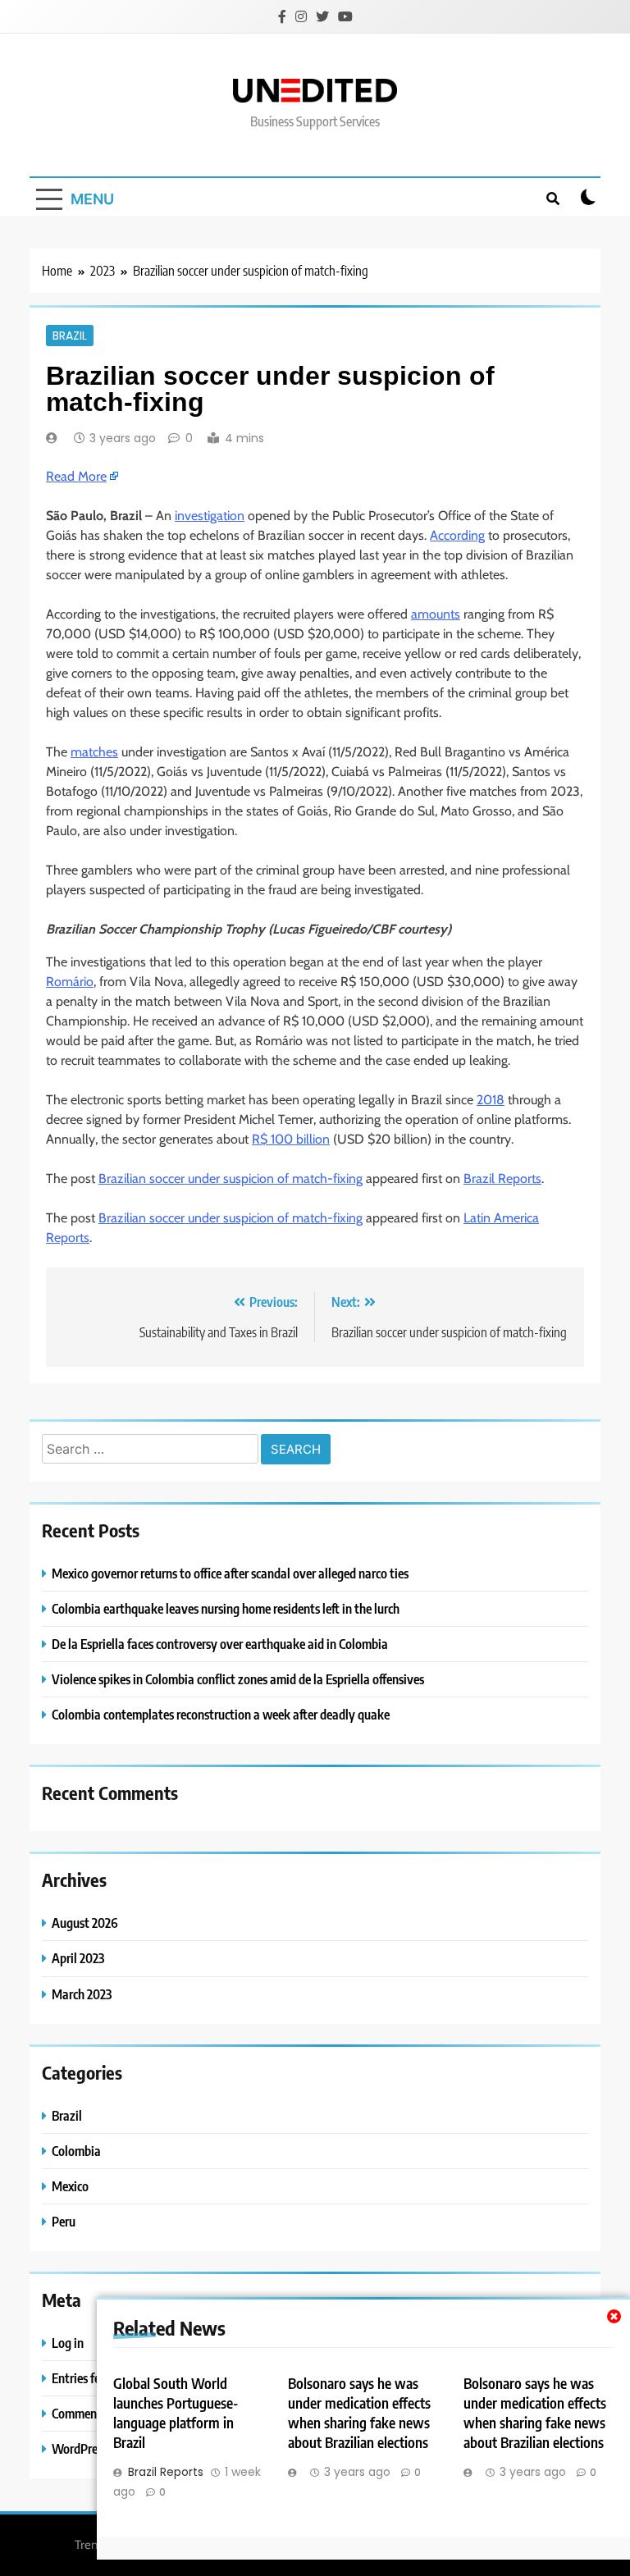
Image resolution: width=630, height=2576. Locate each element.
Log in (68, 2343)
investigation (210, 516)
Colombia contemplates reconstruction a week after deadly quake (221, 1714)
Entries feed (82, 2378)
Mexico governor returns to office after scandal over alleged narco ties (230, 1573)
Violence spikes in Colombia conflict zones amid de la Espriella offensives (238, 1679)
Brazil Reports (502, 1178)
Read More (76, 476)
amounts (436, 614)
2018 (491, 1100)
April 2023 (78, 1958)
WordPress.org (90, 2448)
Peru (64, 2221)
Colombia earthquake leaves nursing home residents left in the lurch (226, 1608)
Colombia (76, 2151)
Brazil (70, 336)
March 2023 (82, 1994)
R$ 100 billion (291, 1139)
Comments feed (91, 2413)
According (457, 535)
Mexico (70, 2186)
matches (94, 752)
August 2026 (85, 1923)
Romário (70, 982)
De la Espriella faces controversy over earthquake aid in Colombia (220, 1644)
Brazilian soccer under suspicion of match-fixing (231, 1178)
